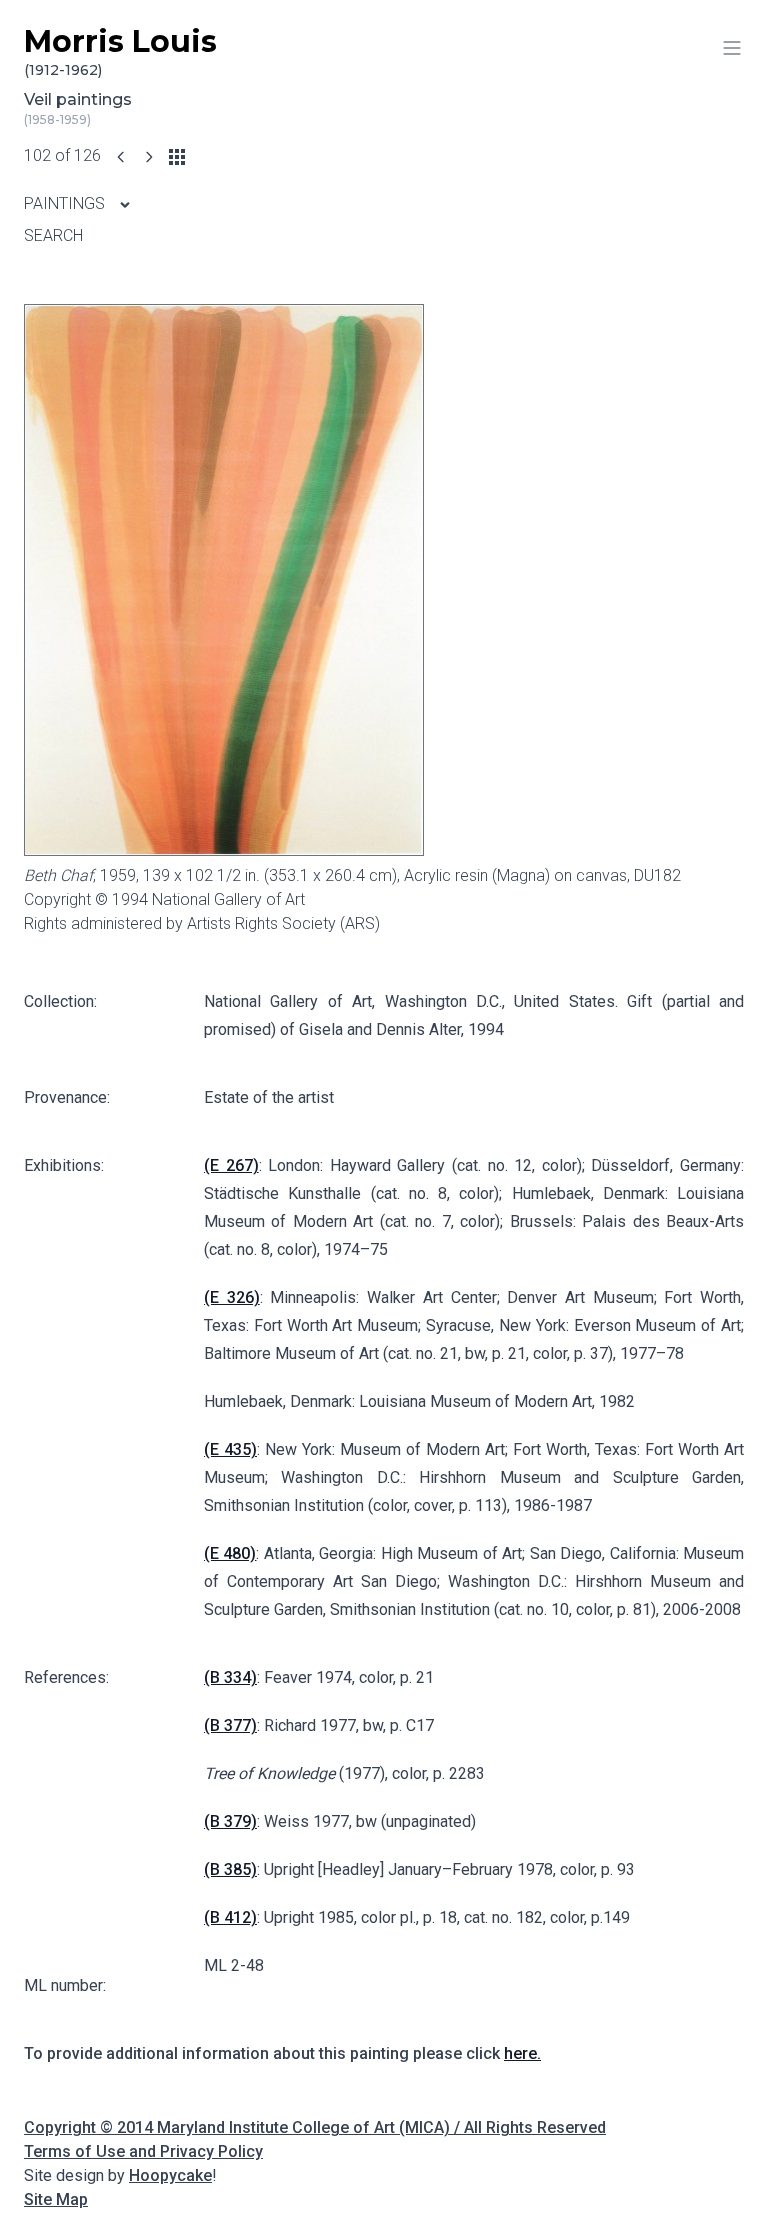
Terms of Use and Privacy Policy (143, 2151)
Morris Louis (120, 51)
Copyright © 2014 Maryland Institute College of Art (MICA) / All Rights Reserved (315, 2127)
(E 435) (230, 1449)
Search (53, 235)
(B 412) (230, 1917)
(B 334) (230, 1677)
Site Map (56, 2199)
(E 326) (232, 1297)
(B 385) (230, 1869)
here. (522, 2053)
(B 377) (230, 1725)
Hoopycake (170, 2175)
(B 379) (230, 1821)
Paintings (66, 203)
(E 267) (231, 1165)
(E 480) (230, 1553)
